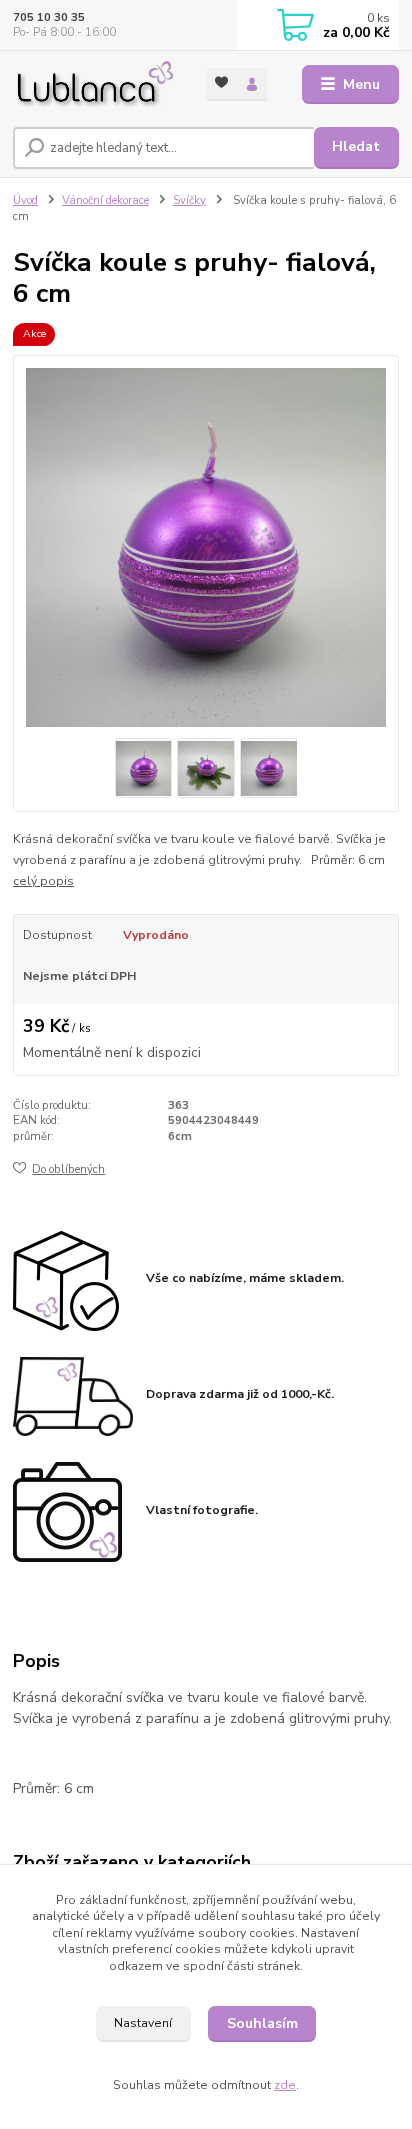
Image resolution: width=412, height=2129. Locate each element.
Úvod (25, 200)
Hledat (356, 146)
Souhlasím (262, 2023)
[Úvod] (93, 84)
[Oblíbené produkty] (221, 82)
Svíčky (189, 200)
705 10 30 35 (49, 17)
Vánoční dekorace (105, 200)
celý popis (43, 881)
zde (285, 2085)
